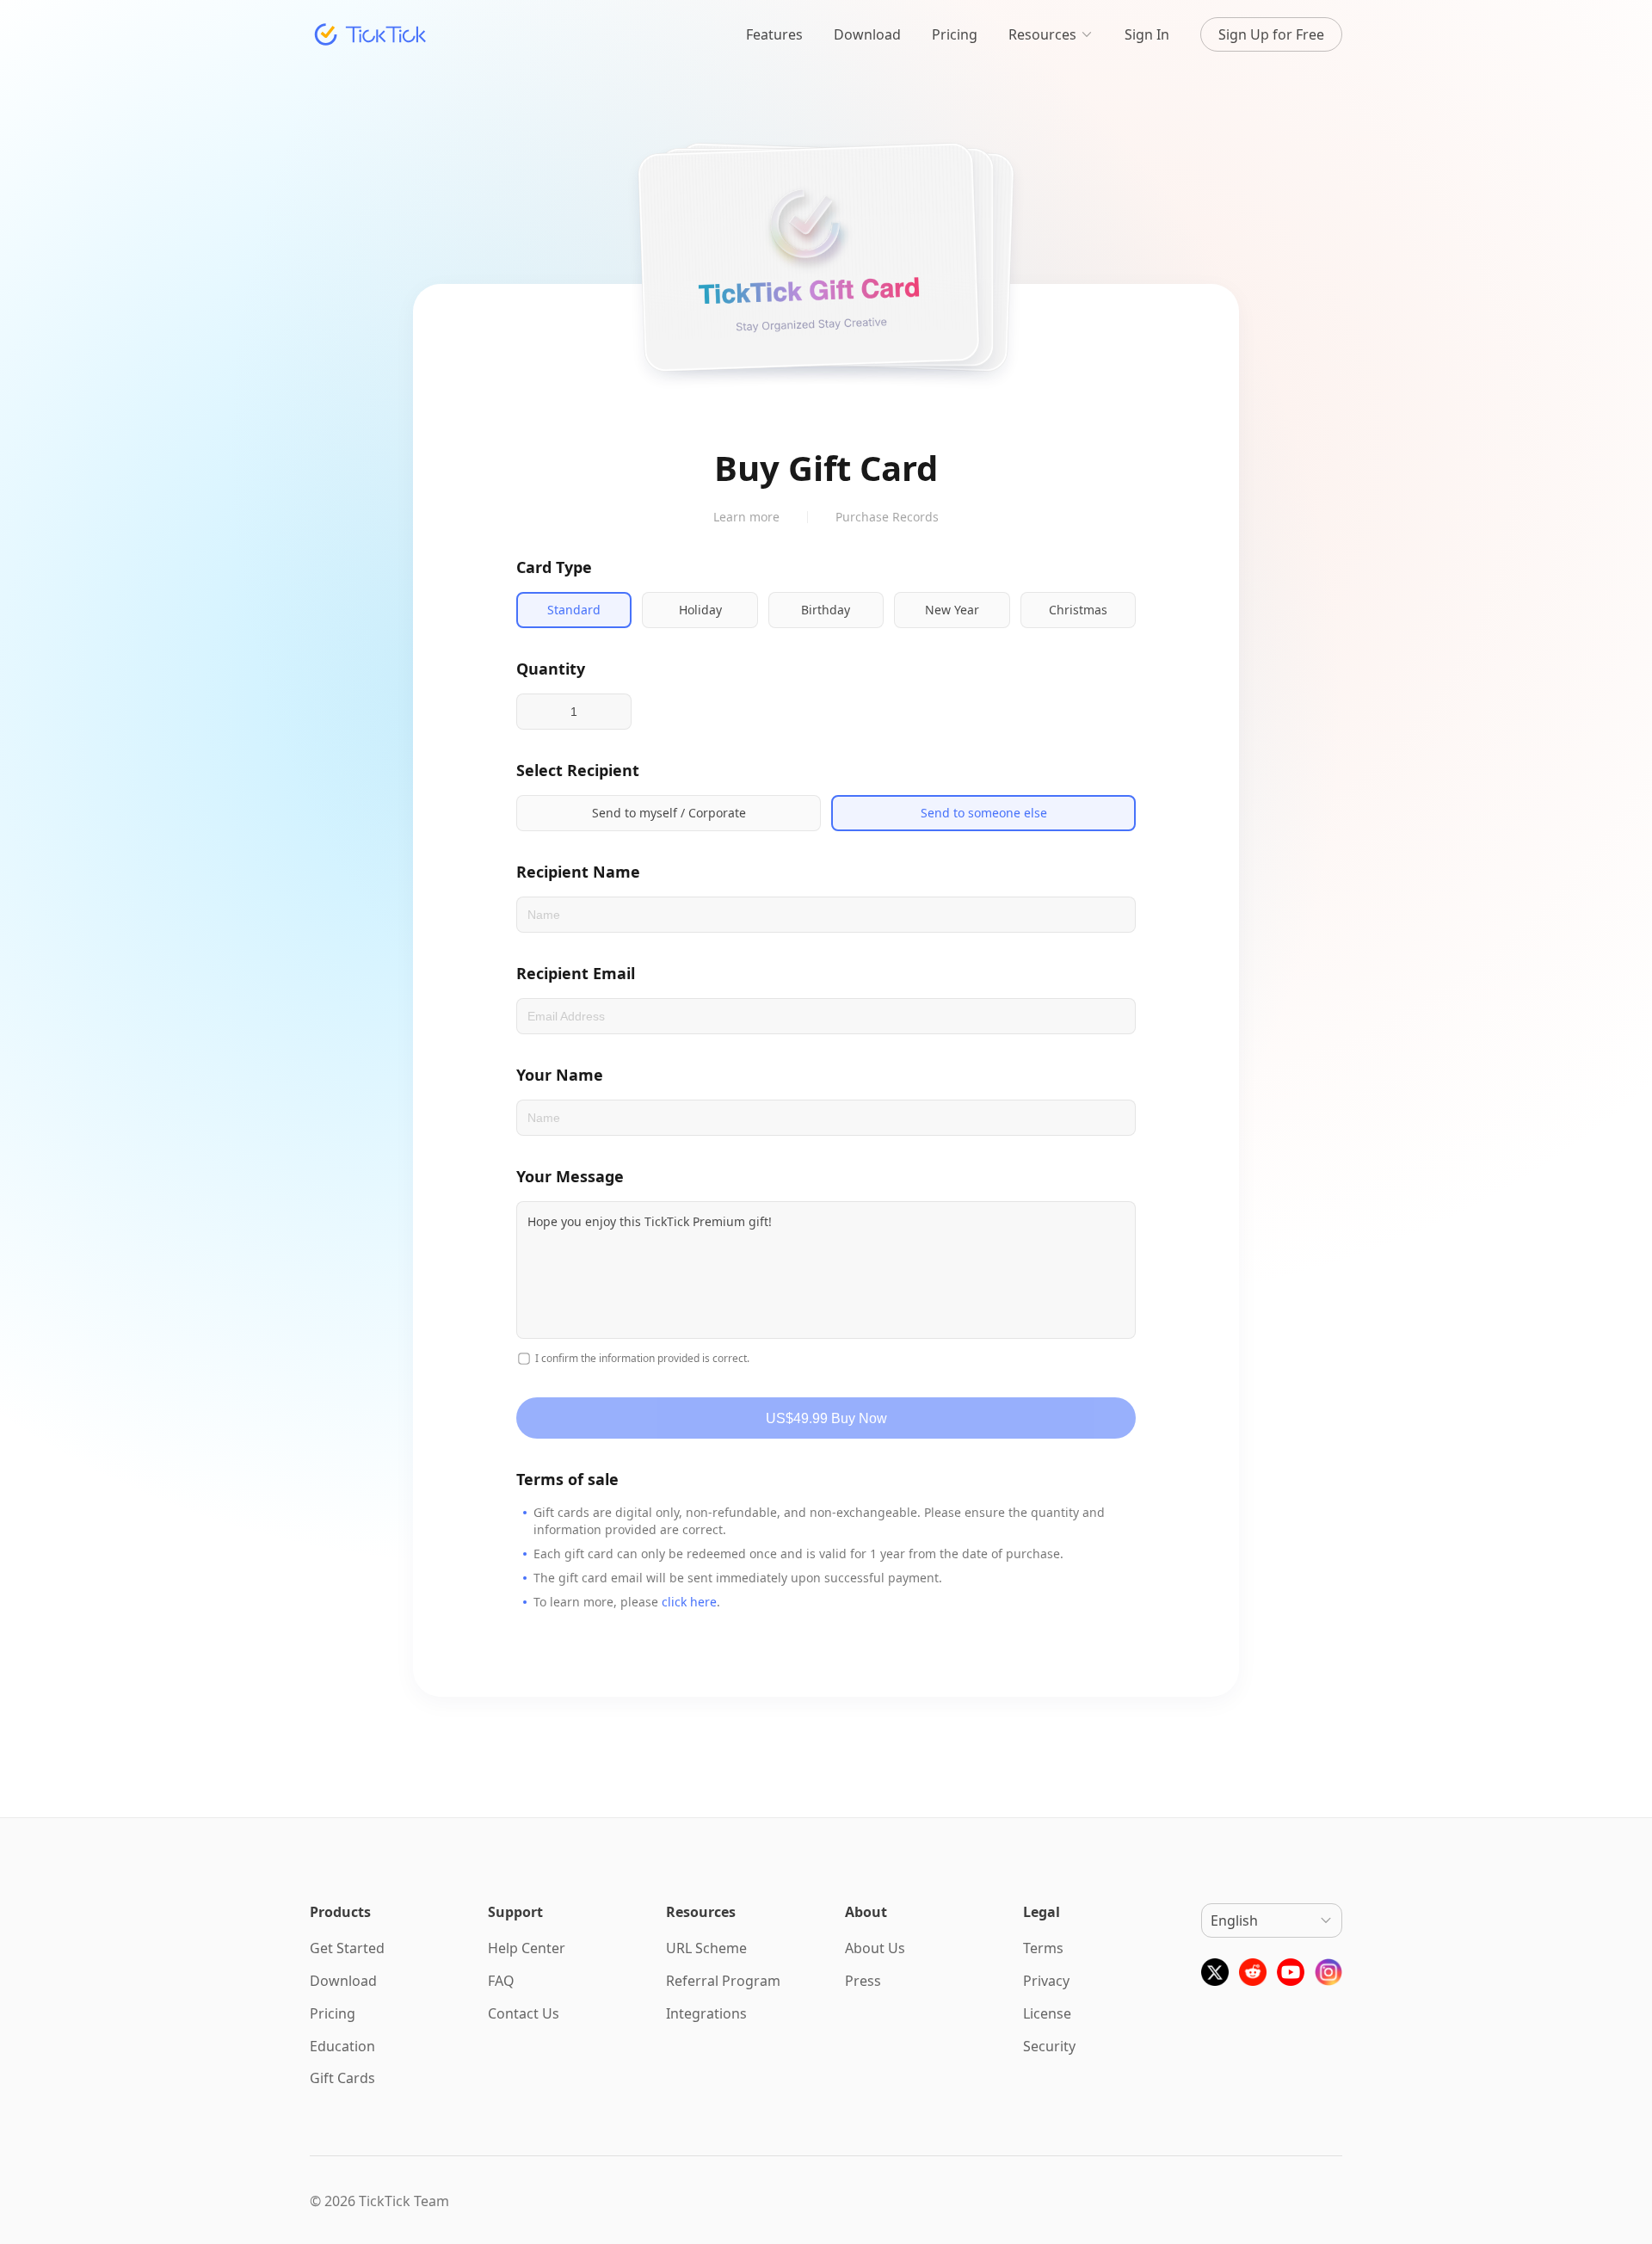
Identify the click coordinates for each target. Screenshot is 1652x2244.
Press (863, 1981)
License (1047, 2013)
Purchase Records (887, 517)
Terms (1043, 1948)
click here (689, 1602)
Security (1049, 2045)
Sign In (1147, 34)
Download (867, 34)
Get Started (347, 1948)
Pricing (955, 34)
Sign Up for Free (1271, 34)
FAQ (501, 1981)
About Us (875, 1948)
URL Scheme (706, 1948)
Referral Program (723, 1981)
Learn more (746, 517)
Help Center (527, 1948)
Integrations (706, 2013)
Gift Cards (342, 2078)
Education (342, 2045)
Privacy (1046, 1981)
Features (774, 34)
